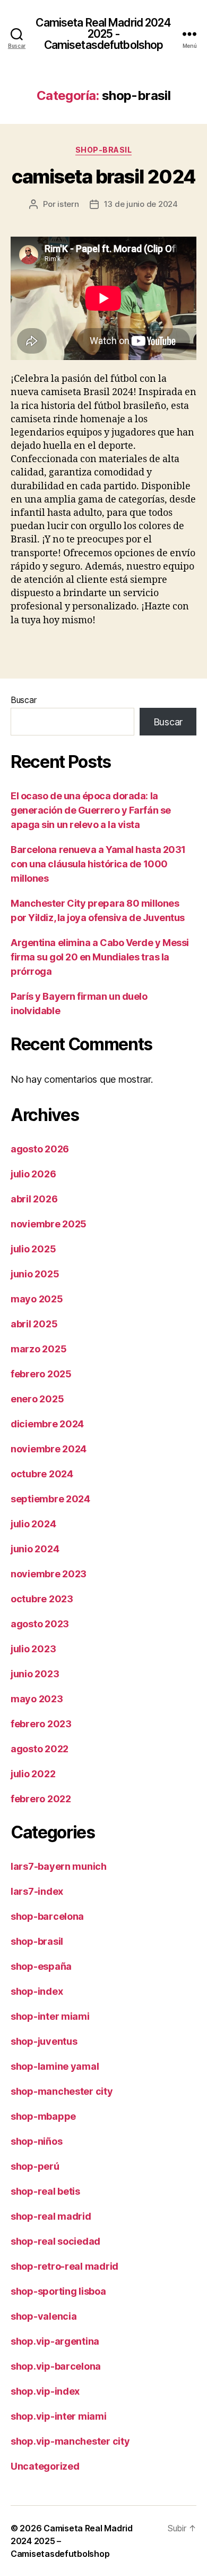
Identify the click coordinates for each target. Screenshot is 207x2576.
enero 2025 (37, 1399)
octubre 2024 (42, 1474)
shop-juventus (44, 2041)
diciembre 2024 (47, 1424)
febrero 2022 (41, 1799)
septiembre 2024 (50, 1499)
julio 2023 (33, 1649)
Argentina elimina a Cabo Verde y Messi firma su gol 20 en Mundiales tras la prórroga (100, 957)
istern (68, 204)
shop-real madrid (51, 2216)
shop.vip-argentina (55, 2341)
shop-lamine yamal (55, 2066)
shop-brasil (104, 150)
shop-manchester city (62, 2091)
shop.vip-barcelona (56, 2366)
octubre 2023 (42, 1599)
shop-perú (35, 2166)
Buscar (23, 700)
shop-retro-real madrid (64, 2266)
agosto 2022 (40, 1749)
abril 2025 (34, 1324)
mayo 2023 (37, 1699)
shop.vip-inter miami (59, 2416)
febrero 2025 (41, 1374)
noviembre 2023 (49, 1574)
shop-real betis (45, 2191)
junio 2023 (35, 1674)
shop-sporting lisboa (58, 2291)
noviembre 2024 (49, 1449)
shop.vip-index (45, 2391)
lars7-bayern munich (59, 1866)
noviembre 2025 (49, 1224)
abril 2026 (34, 1199)
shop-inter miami (50, 2016)
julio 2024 (33, 1524)
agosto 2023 (40, 1624)
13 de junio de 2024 (141, 204)
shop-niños (36, 2141)
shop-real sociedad (55, 2241)
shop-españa (41, 1966)
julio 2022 (33, 1774)
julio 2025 (33, 1249)
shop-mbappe (43, 2116)
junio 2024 (35, 1549)
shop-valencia (44, 2316)
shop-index (37, 1991)
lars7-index (37, 1891)
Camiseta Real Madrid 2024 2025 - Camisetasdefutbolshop (103, 34)
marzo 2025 (38, 1349)
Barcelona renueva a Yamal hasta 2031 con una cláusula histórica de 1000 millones (98, 864)
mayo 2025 (37, 1299)
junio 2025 (35, 1274)
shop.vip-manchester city (70, 2441)
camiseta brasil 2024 (103, 177)
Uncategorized (45, 2466)
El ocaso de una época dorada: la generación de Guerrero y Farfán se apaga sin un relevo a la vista (91, 810)
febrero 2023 (41, 1724)
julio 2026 (33, 1174)
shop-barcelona (47, 1916)
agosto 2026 (40, 1149)
